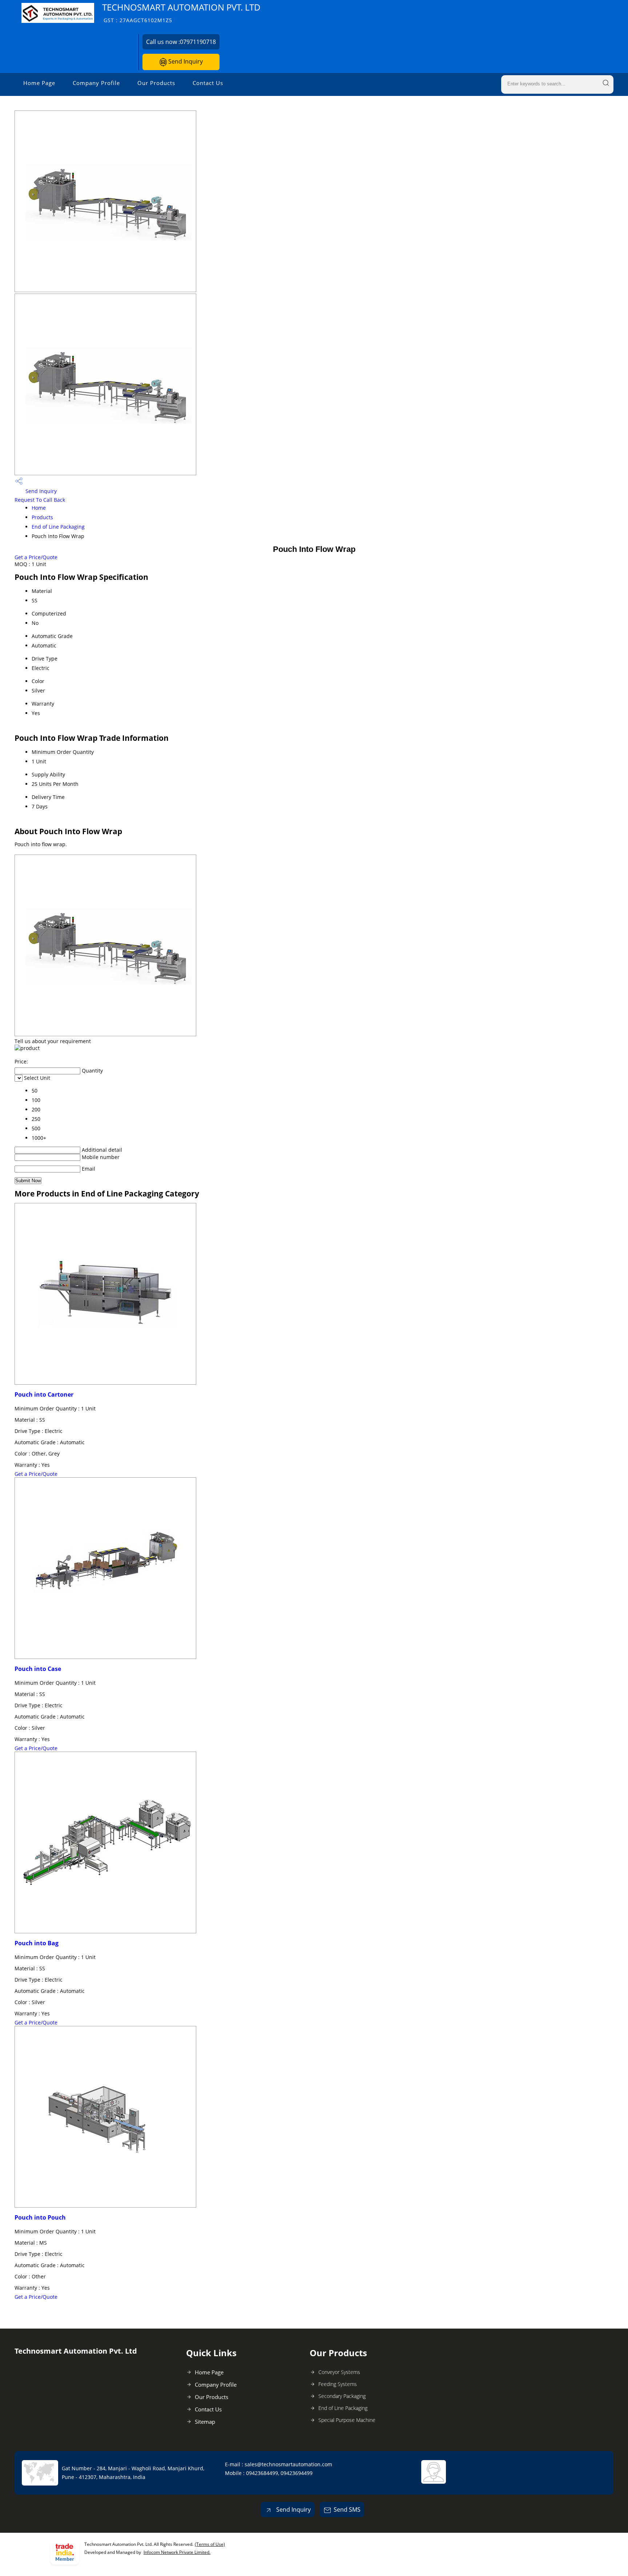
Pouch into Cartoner (44, 1394)
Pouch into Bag (37, 1943)
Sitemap (205, 2422)
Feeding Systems (338, 2384)
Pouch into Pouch (40, 2217)
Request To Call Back (40, 500)
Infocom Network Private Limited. (177, 2552)
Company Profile (96, 83)
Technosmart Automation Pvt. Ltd (181, 13)
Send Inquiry (185, 61)
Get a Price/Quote (36, 557)
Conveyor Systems (339, 2372)
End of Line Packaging (58, 527)
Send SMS (347, 2510)
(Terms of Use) (210, 2544)
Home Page (39, 83)
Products (42, 517)
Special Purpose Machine (347, 2420)
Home (39, 508)
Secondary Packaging (342, 2396)
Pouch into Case (38, 1669)
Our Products (156, 83)
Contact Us (208, 83)
